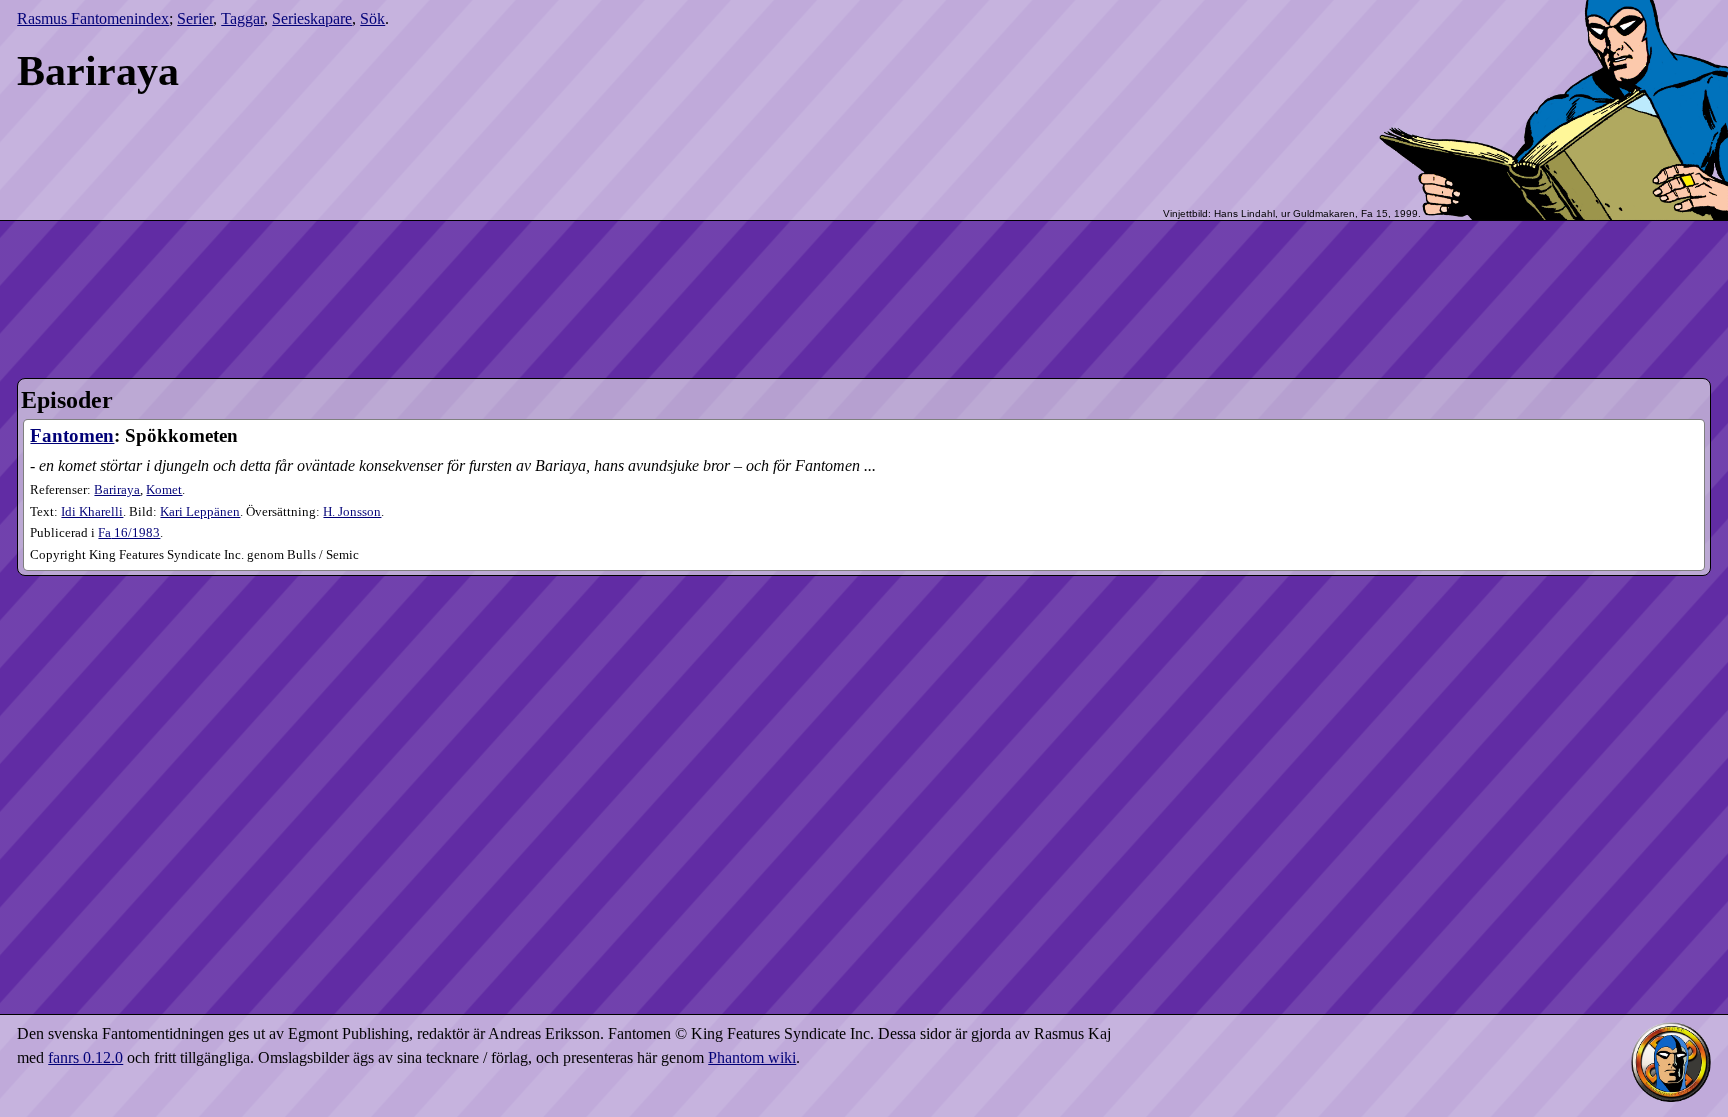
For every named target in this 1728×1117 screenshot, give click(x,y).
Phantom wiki (752, 1057)
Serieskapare (312, 18)
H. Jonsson (352, 512)
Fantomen (72, 435)
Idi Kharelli (92, 512)
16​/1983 (129, 533)
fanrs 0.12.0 (85, 1057)
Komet (164, 490)
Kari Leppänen (200, 512)
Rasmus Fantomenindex (93, 18)
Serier (195, 18)
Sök (372, 18)
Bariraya (117, 490)
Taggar (242, 18)
